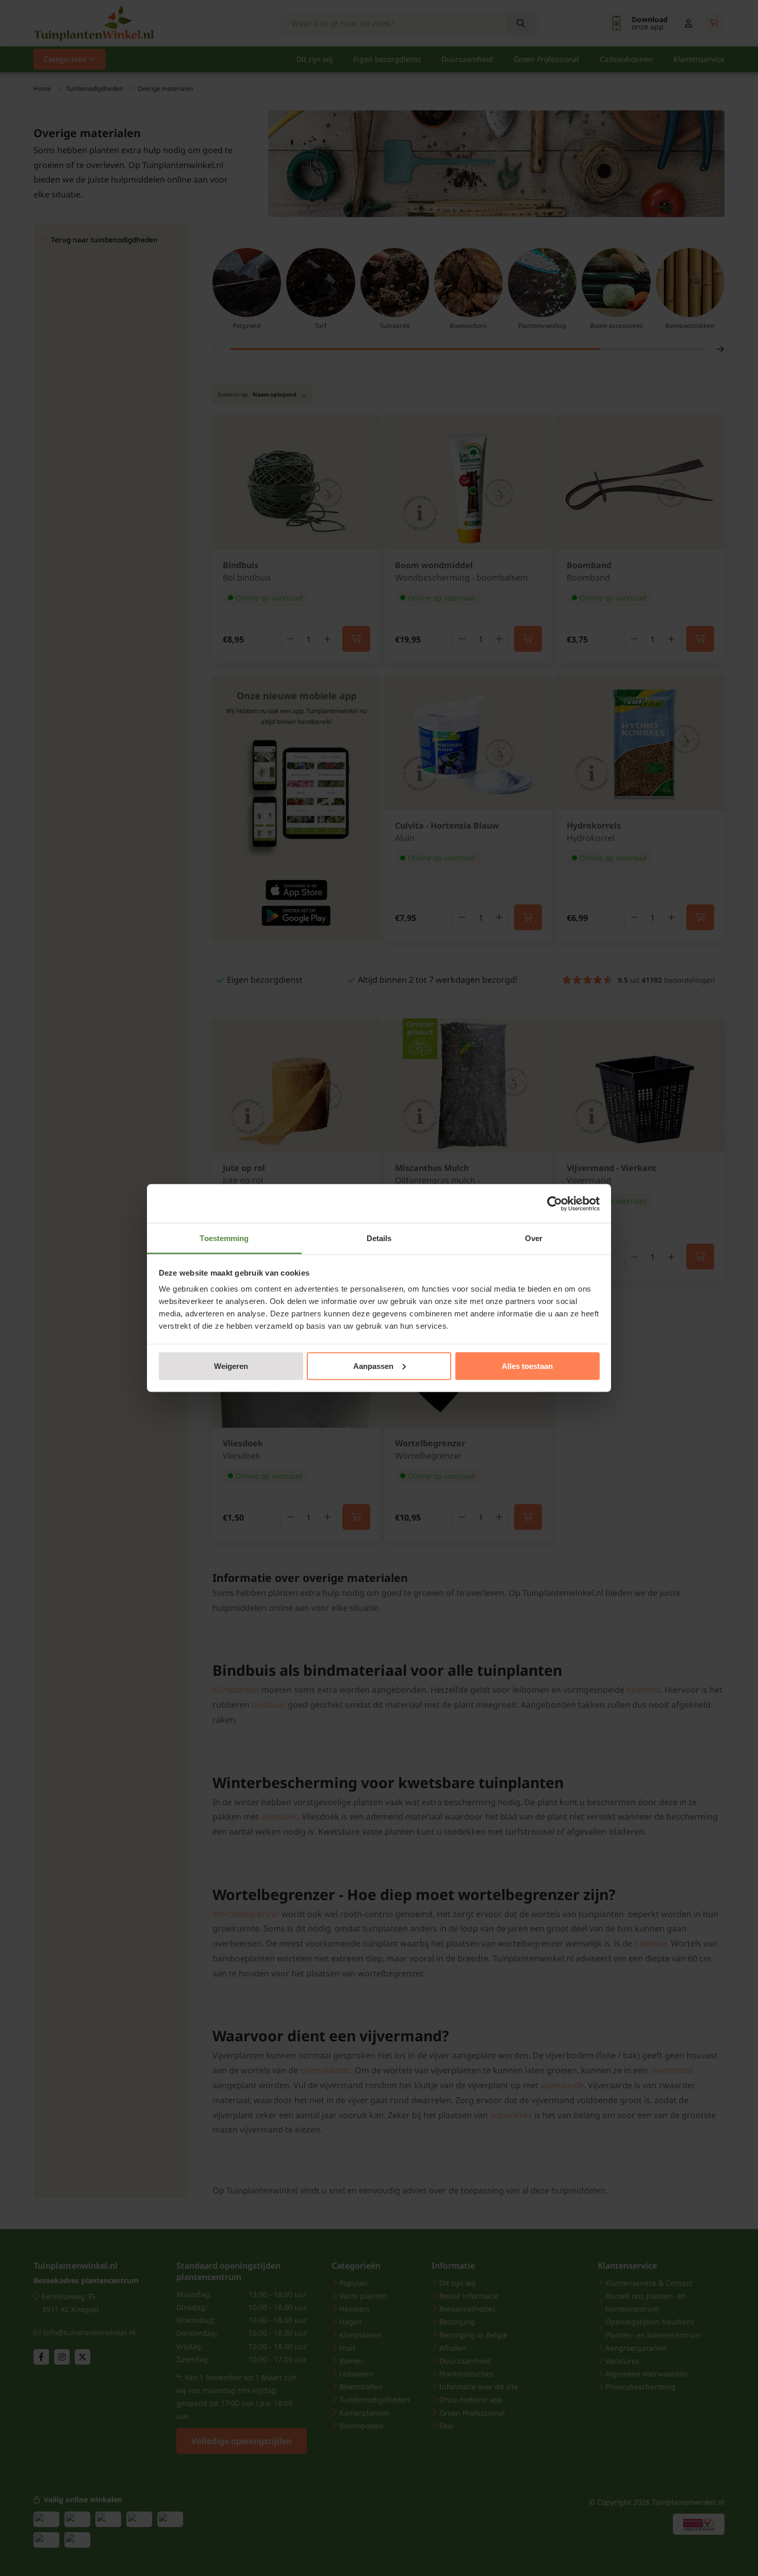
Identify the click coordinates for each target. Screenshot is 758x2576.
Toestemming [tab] (224, 1238)
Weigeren (231, 1366)
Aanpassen (373, 1366)
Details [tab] (379, 1238)
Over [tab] (534, 1238)
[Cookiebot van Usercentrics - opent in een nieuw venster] (555, 1203)
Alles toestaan (527, 1366)
